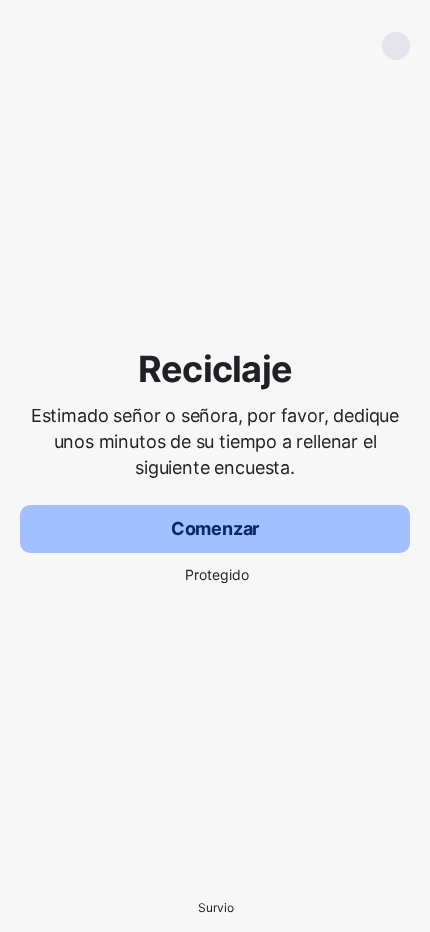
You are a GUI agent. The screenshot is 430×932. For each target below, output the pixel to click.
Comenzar (215, 528)
